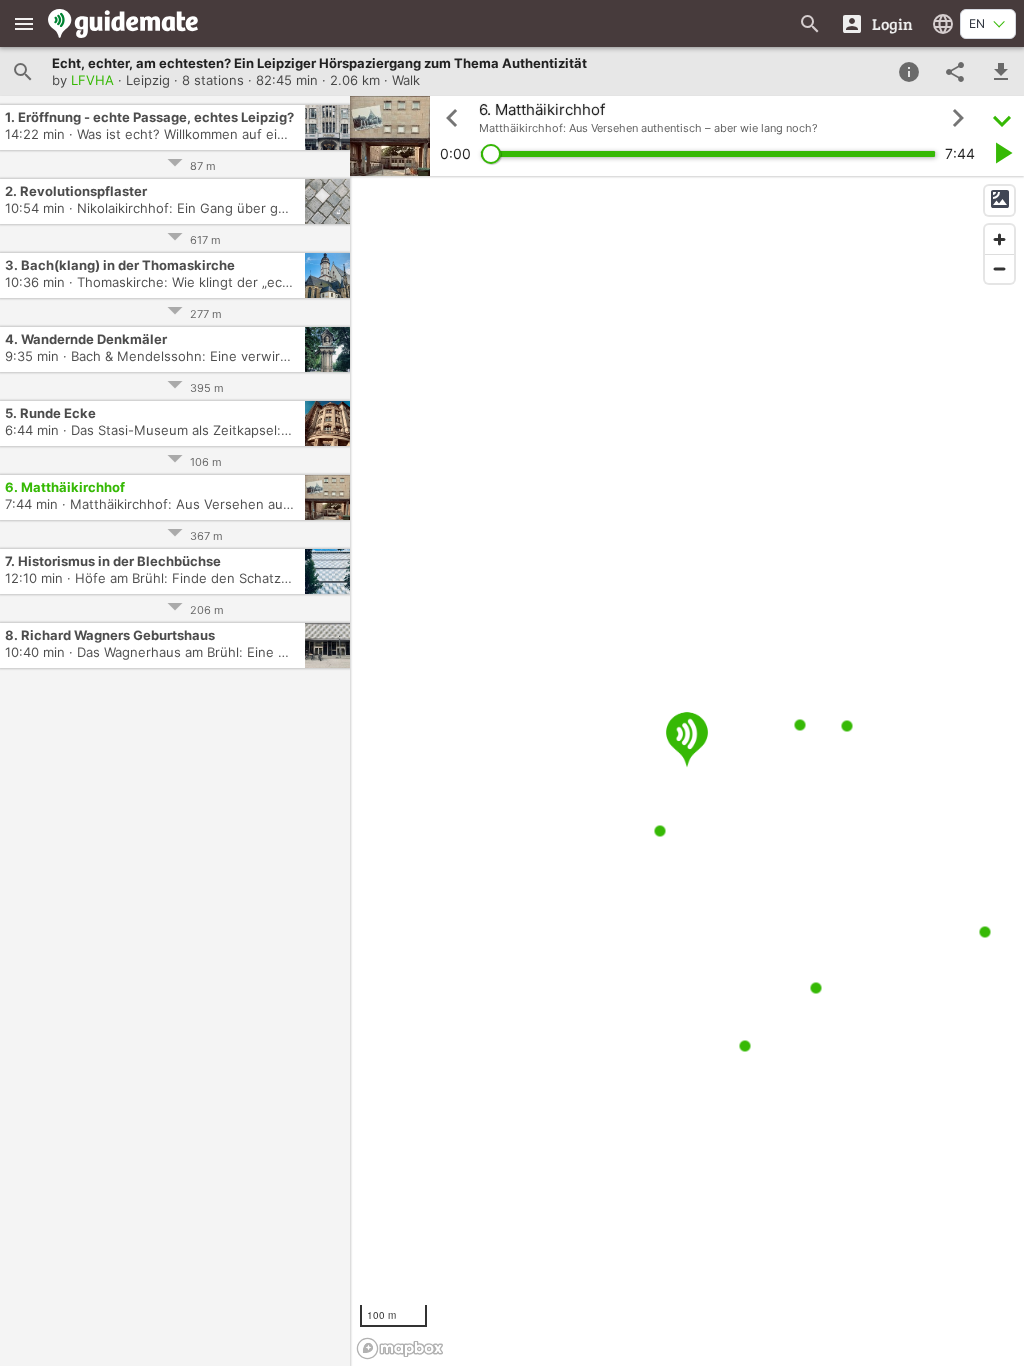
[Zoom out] (999, 268)
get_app (1001, 72)
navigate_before (452, 118)
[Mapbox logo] (400, 1348)
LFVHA (92, 80)
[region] (687, 771)
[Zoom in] (999, 239)
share (955, 72)
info (909, 72)
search (23, 72)
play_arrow (1002, 153)
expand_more (1002, 118)
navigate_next (958, 118)
